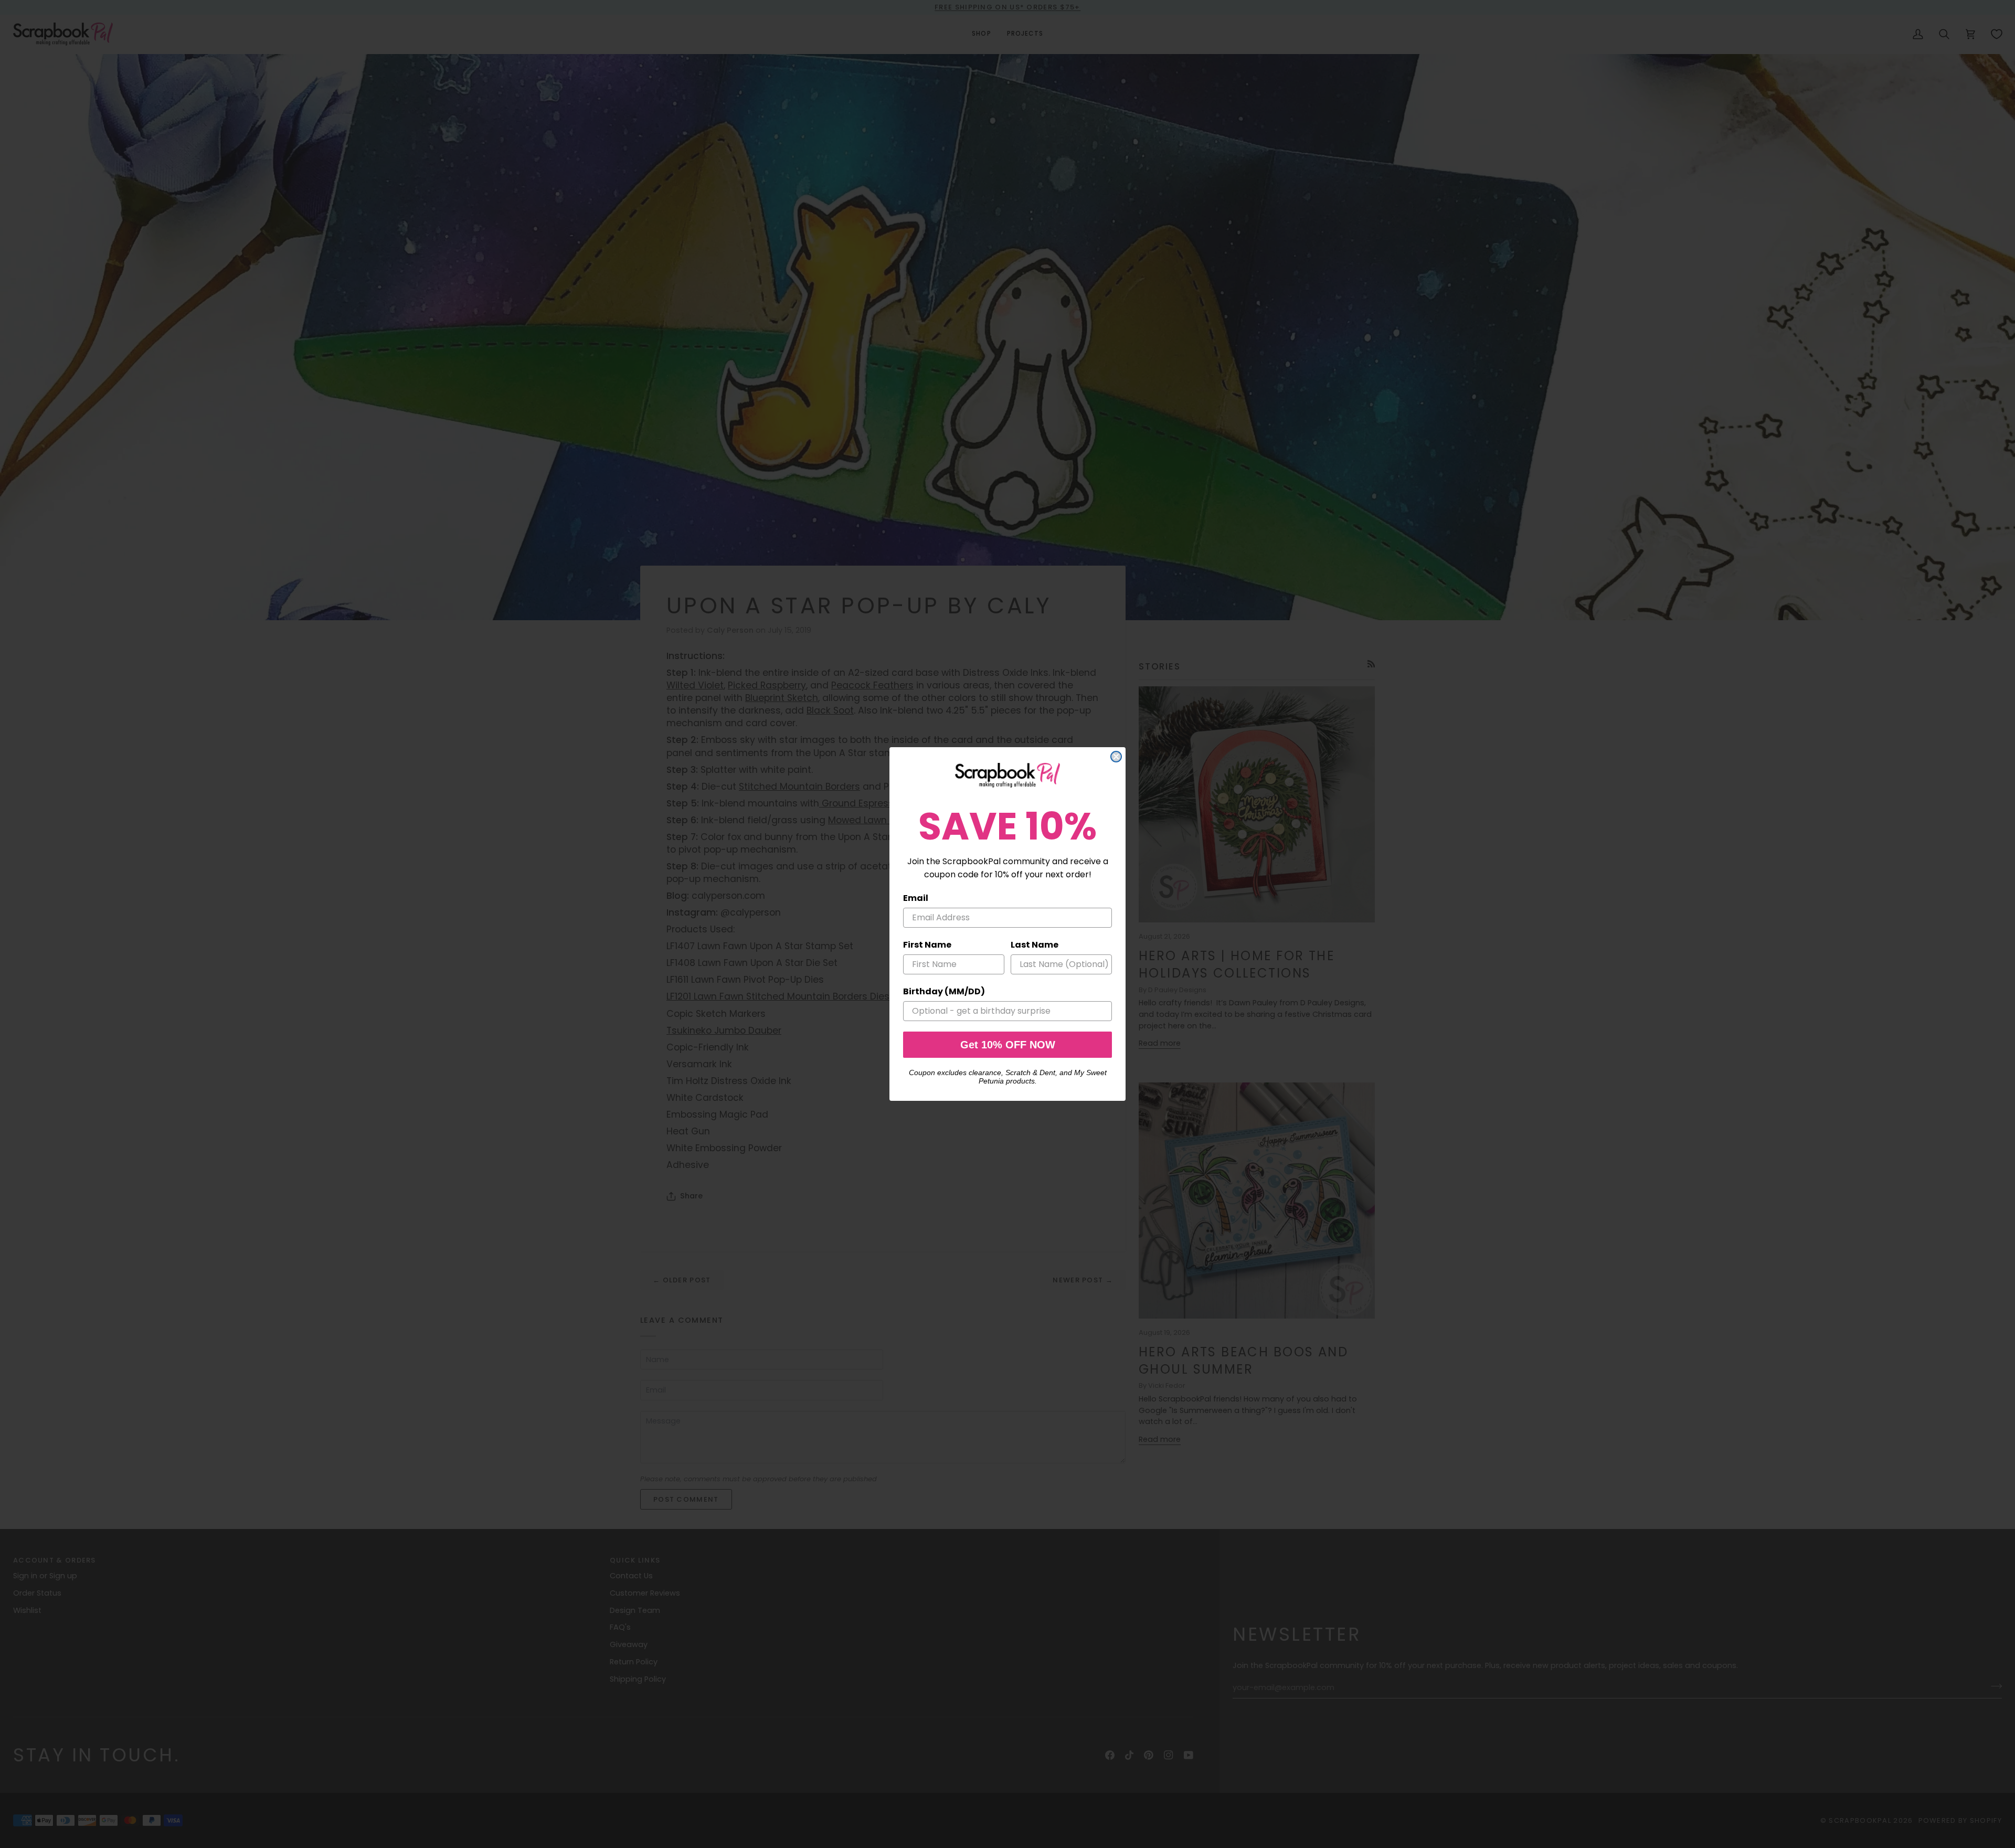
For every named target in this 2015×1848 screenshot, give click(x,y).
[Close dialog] (1116, 757)
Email (916, 898)
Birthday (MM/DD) (944, 991)
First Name (927, 945)
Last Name (1035, 945)
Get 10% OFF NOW (1008, 1045)
